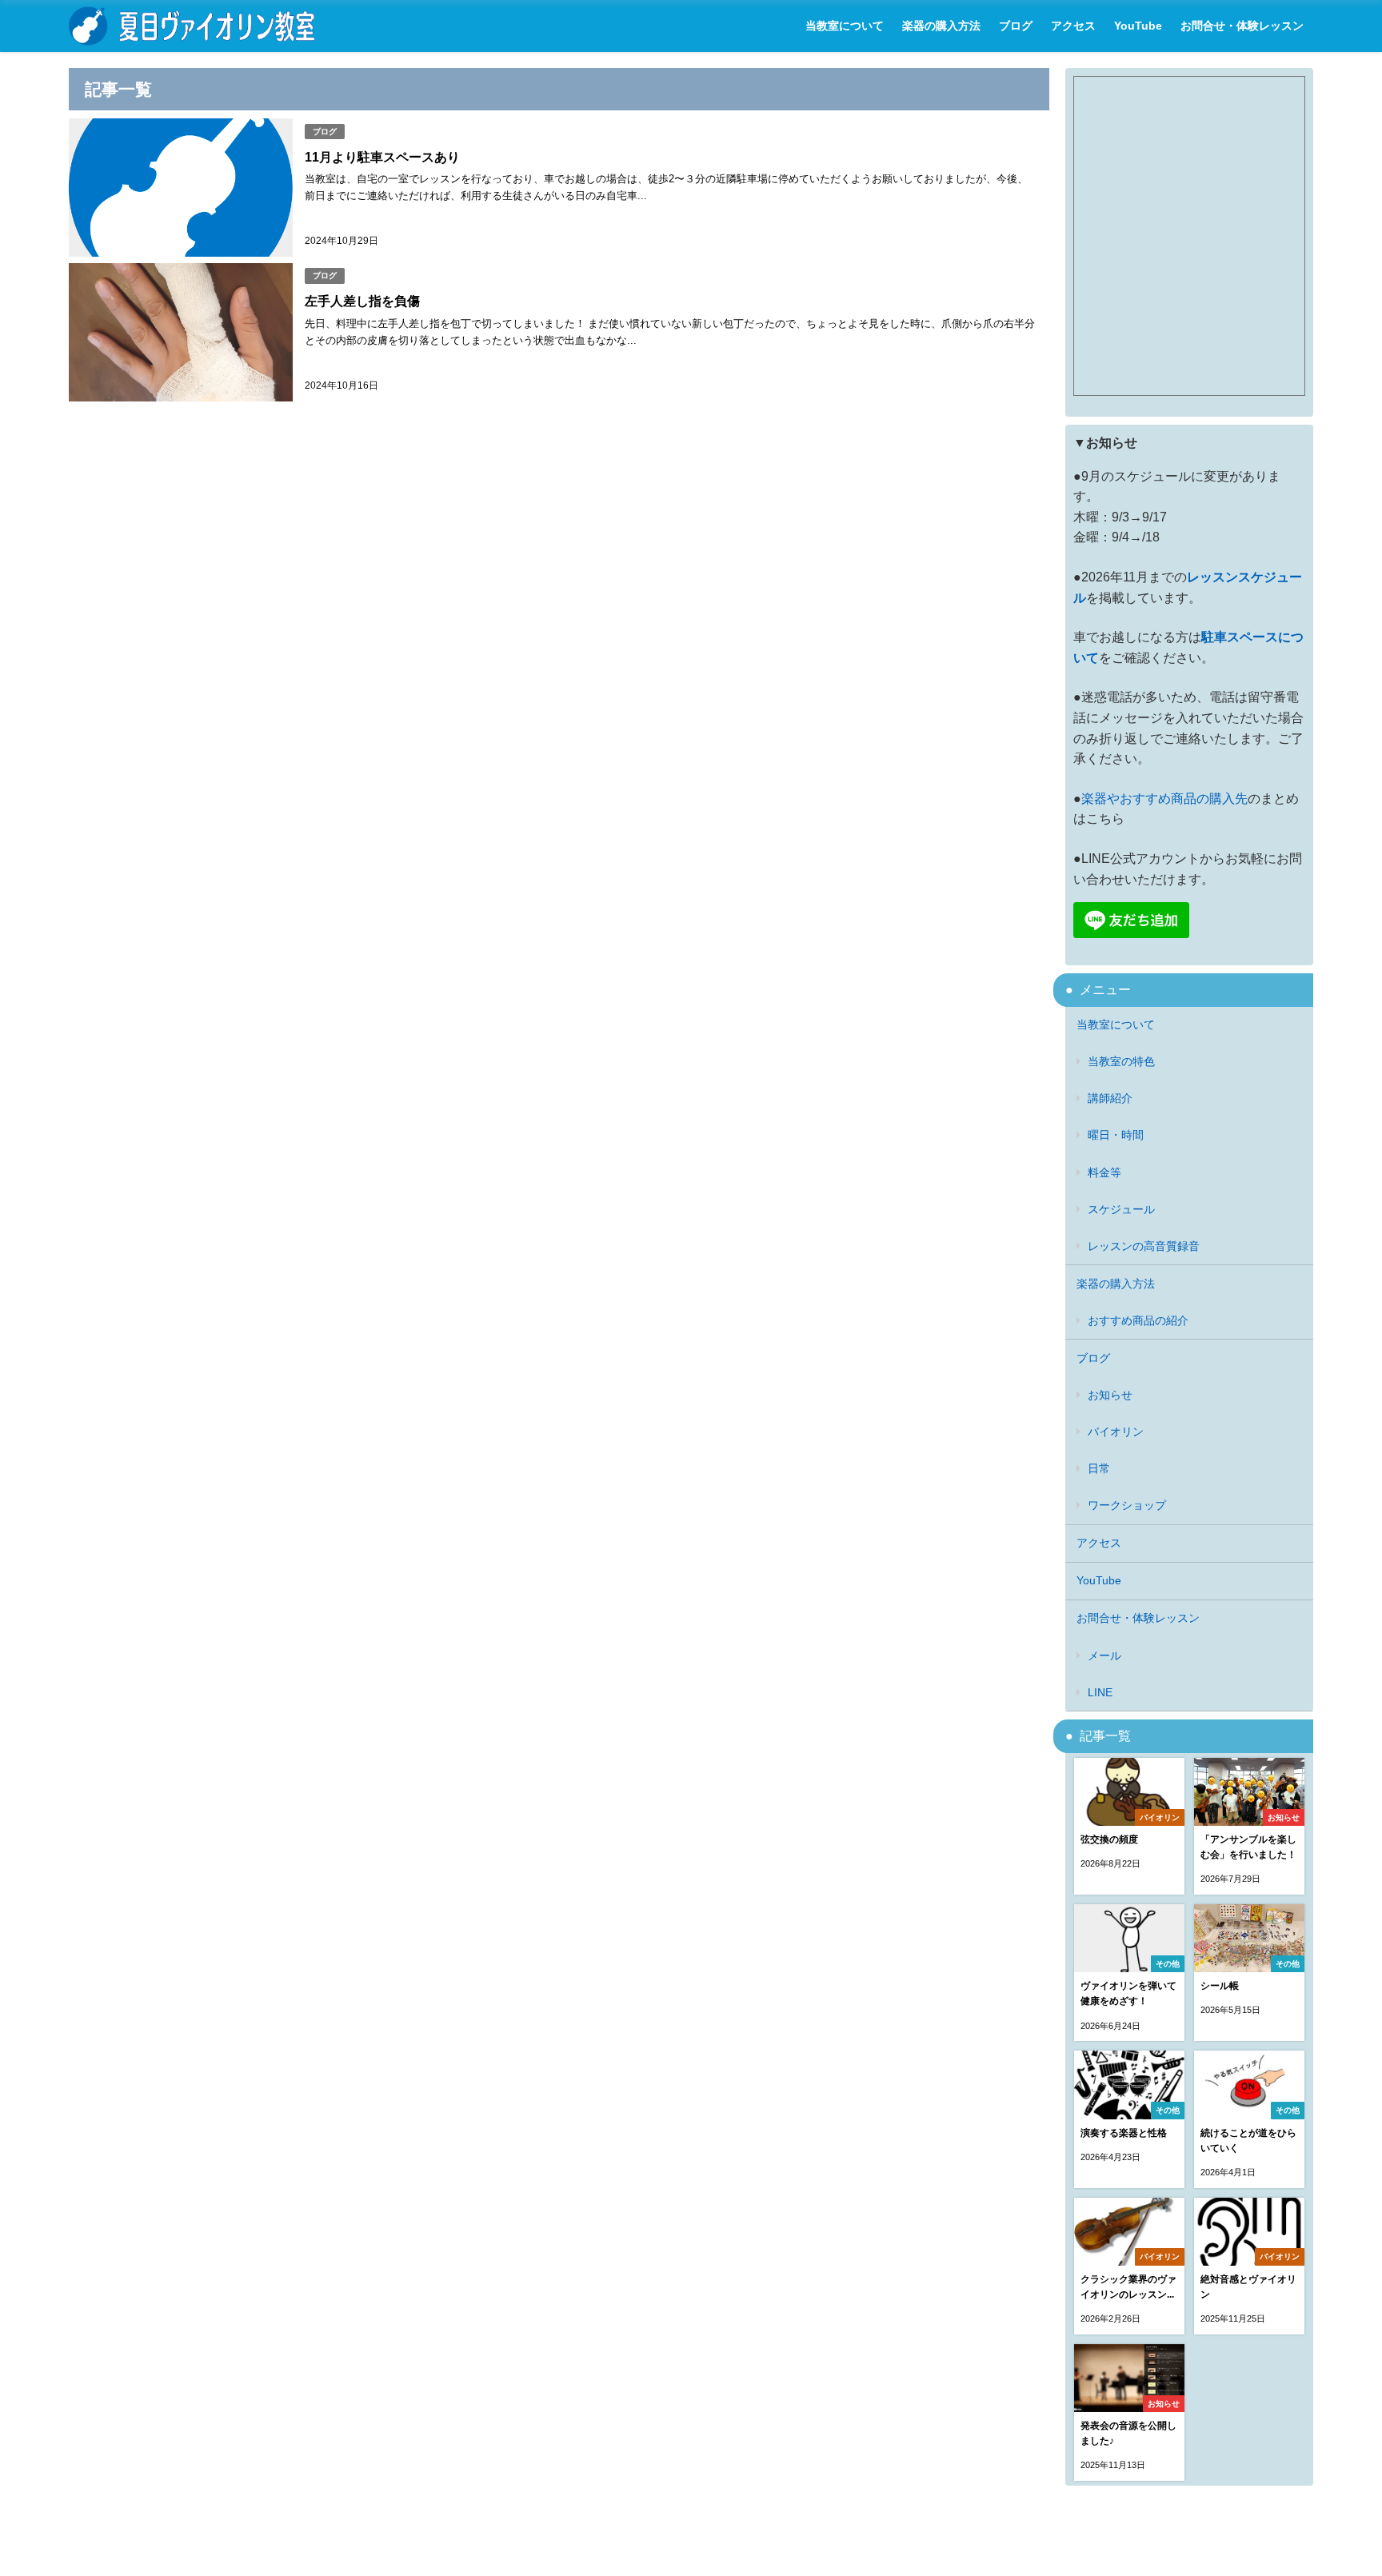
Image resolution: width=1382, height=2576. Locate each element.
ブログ (1016, 26)
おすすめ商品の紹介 (1138, 1320)
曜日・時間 (1116, 1135)
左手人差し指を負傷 (362, 301)
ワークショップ (1127, 1505)
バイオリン (1116, 1432)
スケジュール (1121, 1209)
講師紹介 (1110, 1098)
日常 (1099, 1468)
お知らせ (1110, 1395)
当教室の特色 (1121, 1061)
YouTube (1138, 26)
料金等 (1104, 1172)
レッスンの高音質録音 (1144, 1246)
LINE (1100, 1692)
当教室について (845, 26)
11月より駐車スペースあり (382, 157)
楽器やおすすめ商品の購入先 (1164, 798)
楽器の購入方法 (941, 26)
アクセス (1073, 26)
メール (1104, 1655)
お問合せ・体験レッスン (1242, 26)
